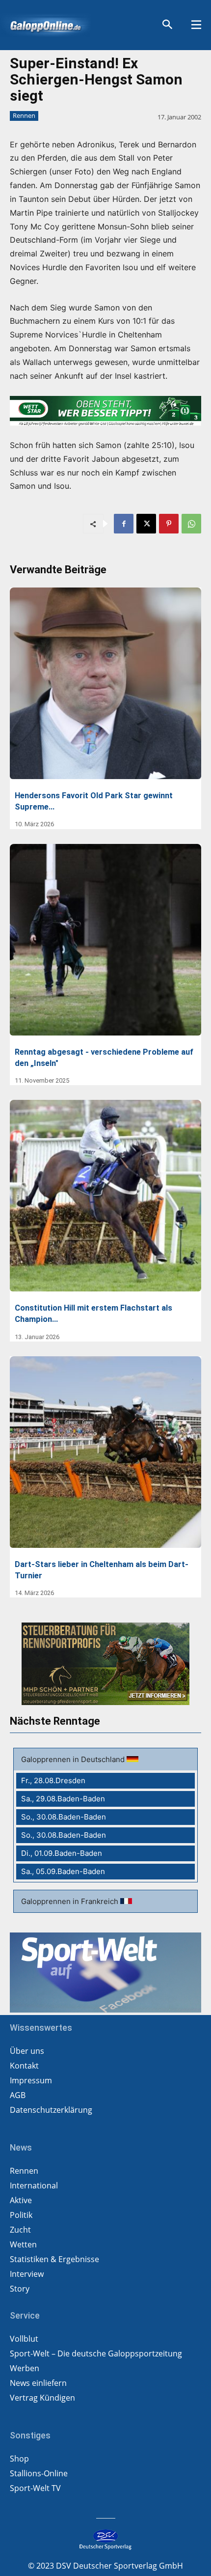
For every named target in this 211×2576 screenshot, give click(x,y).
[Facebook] (124, 524)
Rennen (24, 115)
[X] (146, 524)
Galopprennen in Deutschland (74, 1759)
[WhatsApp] (191, 524)
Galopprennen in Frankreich (71, 1901)
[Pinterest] (169, 524)
